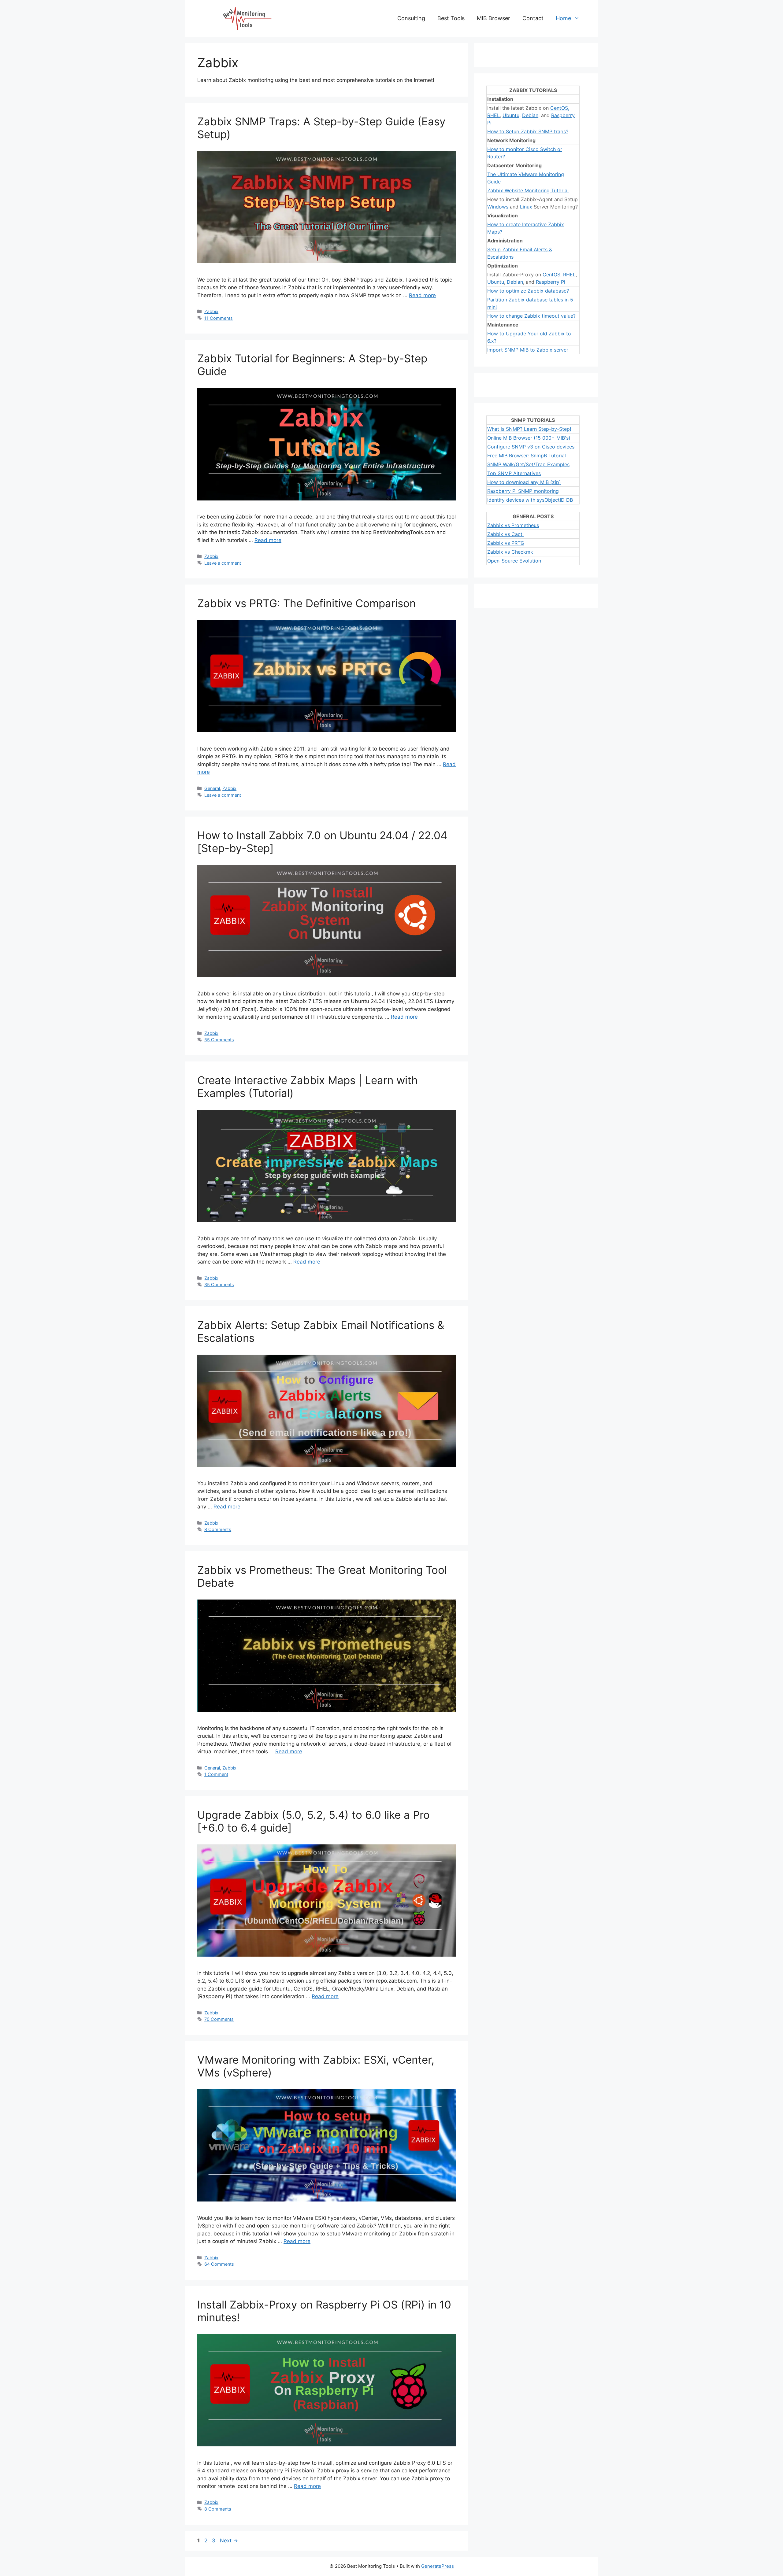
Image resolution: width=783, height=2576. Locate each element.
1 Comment (216, 1774)
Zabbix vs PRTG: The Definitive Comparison (306, 603)
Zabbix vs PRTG (506, 543)
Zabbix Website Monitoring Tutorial (528, 190)
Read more (422, 295)
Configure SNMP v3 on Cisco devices (531, 447)
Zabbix (211, 311)
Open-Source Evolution (514, 561)
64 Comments (219, 2264)
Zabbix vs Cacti (505, 534)
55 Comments (219, 1040)
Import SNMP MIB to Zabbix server (528, 350)
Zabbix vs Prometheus (513, 525)
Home (563, 18)
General (212, 788)
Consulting (411, 18)
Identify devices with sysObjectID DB (530, 500)
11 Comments (219, 318)
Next (229, 2541)
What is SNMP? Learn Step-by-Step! (529, 429)
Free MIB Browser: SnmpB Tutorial (527, 456)
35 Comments (219, 1284)
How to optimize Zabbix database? (528, 291)
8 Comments (218, 1529)
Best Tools (451, 18)
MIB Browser (494, 18)
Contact (533, 18)
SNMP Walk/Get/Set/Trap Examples (528, 464)
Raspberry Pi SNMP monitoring (523, 491)
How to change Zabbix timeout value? (531, 316)
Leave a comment (223, 563)
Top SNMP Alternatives (514, 473)
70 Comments (219, 2019)
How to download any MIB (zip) (524, 482)
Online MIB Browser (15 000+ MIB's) (529, 438)
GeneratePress (438, 2566)
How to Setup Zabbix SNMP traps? (528, 131)
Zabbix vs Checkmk (510, 552)
